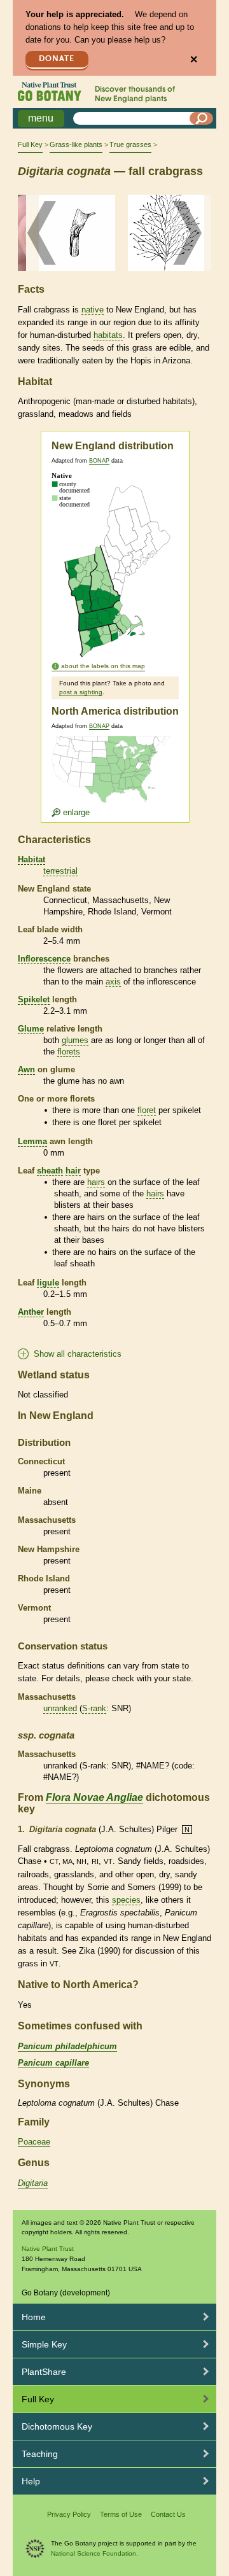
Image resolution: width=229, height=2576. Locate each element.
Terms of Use (121, 2514)
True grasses (130, 144)
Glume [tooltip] (31, 1029)
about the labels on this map (103, 666)
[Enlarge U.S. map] (114, 777)
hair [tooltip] (73, 1171)
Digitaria (33, 2183)
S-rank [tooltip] (94, 1708)
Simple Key (44, 2344)
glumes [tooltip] (75, 1040)
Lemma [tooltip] (32, 1141)
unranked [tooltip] (60, 1708)
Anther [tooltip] (31, 1312)
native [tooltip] (93, 310)
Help (31, 2481)
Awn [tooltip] (26, 1069)
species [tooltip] (126, 1900)
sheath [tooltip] (50, 1171)
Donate (57, 59)
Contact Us (168, 2514)
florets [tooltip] (69, 1052)
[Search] (202, 118)
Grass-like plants (76, 144)
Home (34, 2317)
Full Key (30, 144)
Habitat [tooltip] (31, 859)
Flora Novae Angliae (94, 1797)
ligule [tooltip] (48, 1283)
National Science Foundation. (94, 2553)
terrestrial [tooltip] (60, 871)
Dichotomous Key (57, 2426)
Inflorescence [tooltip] (44, 959)
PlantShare (44, 2372)
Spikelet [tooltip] (34, 999)
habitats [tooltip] (108, 335)
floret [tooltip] (147, 1110)
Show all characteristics (78, 1354)
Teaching (40, 2454)
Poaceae (34, 2142)
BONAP (99, 461)
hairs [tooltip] (96, 1182)
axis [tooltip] (113, 982)
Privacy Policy (69, 2514)
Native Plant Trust (48, 2249)
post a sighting (81, 692)
